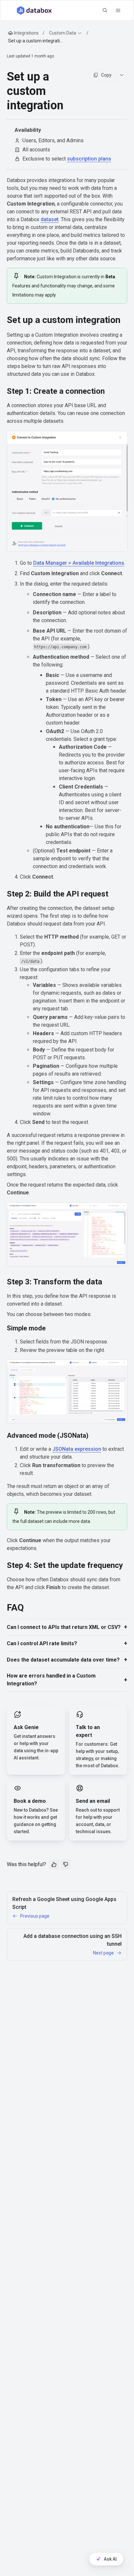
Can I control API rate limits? (42, 1643)
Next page (103, 1953)
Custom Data (63, 33)
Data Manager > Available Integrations (79, 563)
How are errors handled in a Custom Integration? (51, 1680)
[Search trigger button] (105, 10)
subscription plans (89, 159)
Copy (106, 75)
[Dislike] (66, 1864)
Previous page (35, 1916)
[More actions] (122, 75)
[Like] (54, 1864)
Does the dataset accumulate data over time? (63, 1660)
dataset (50, 219)
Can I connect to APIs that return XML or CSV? (64, 1627)
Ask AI (110, 2559)
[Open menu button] (118, 10)
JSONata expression (77, 1449)
